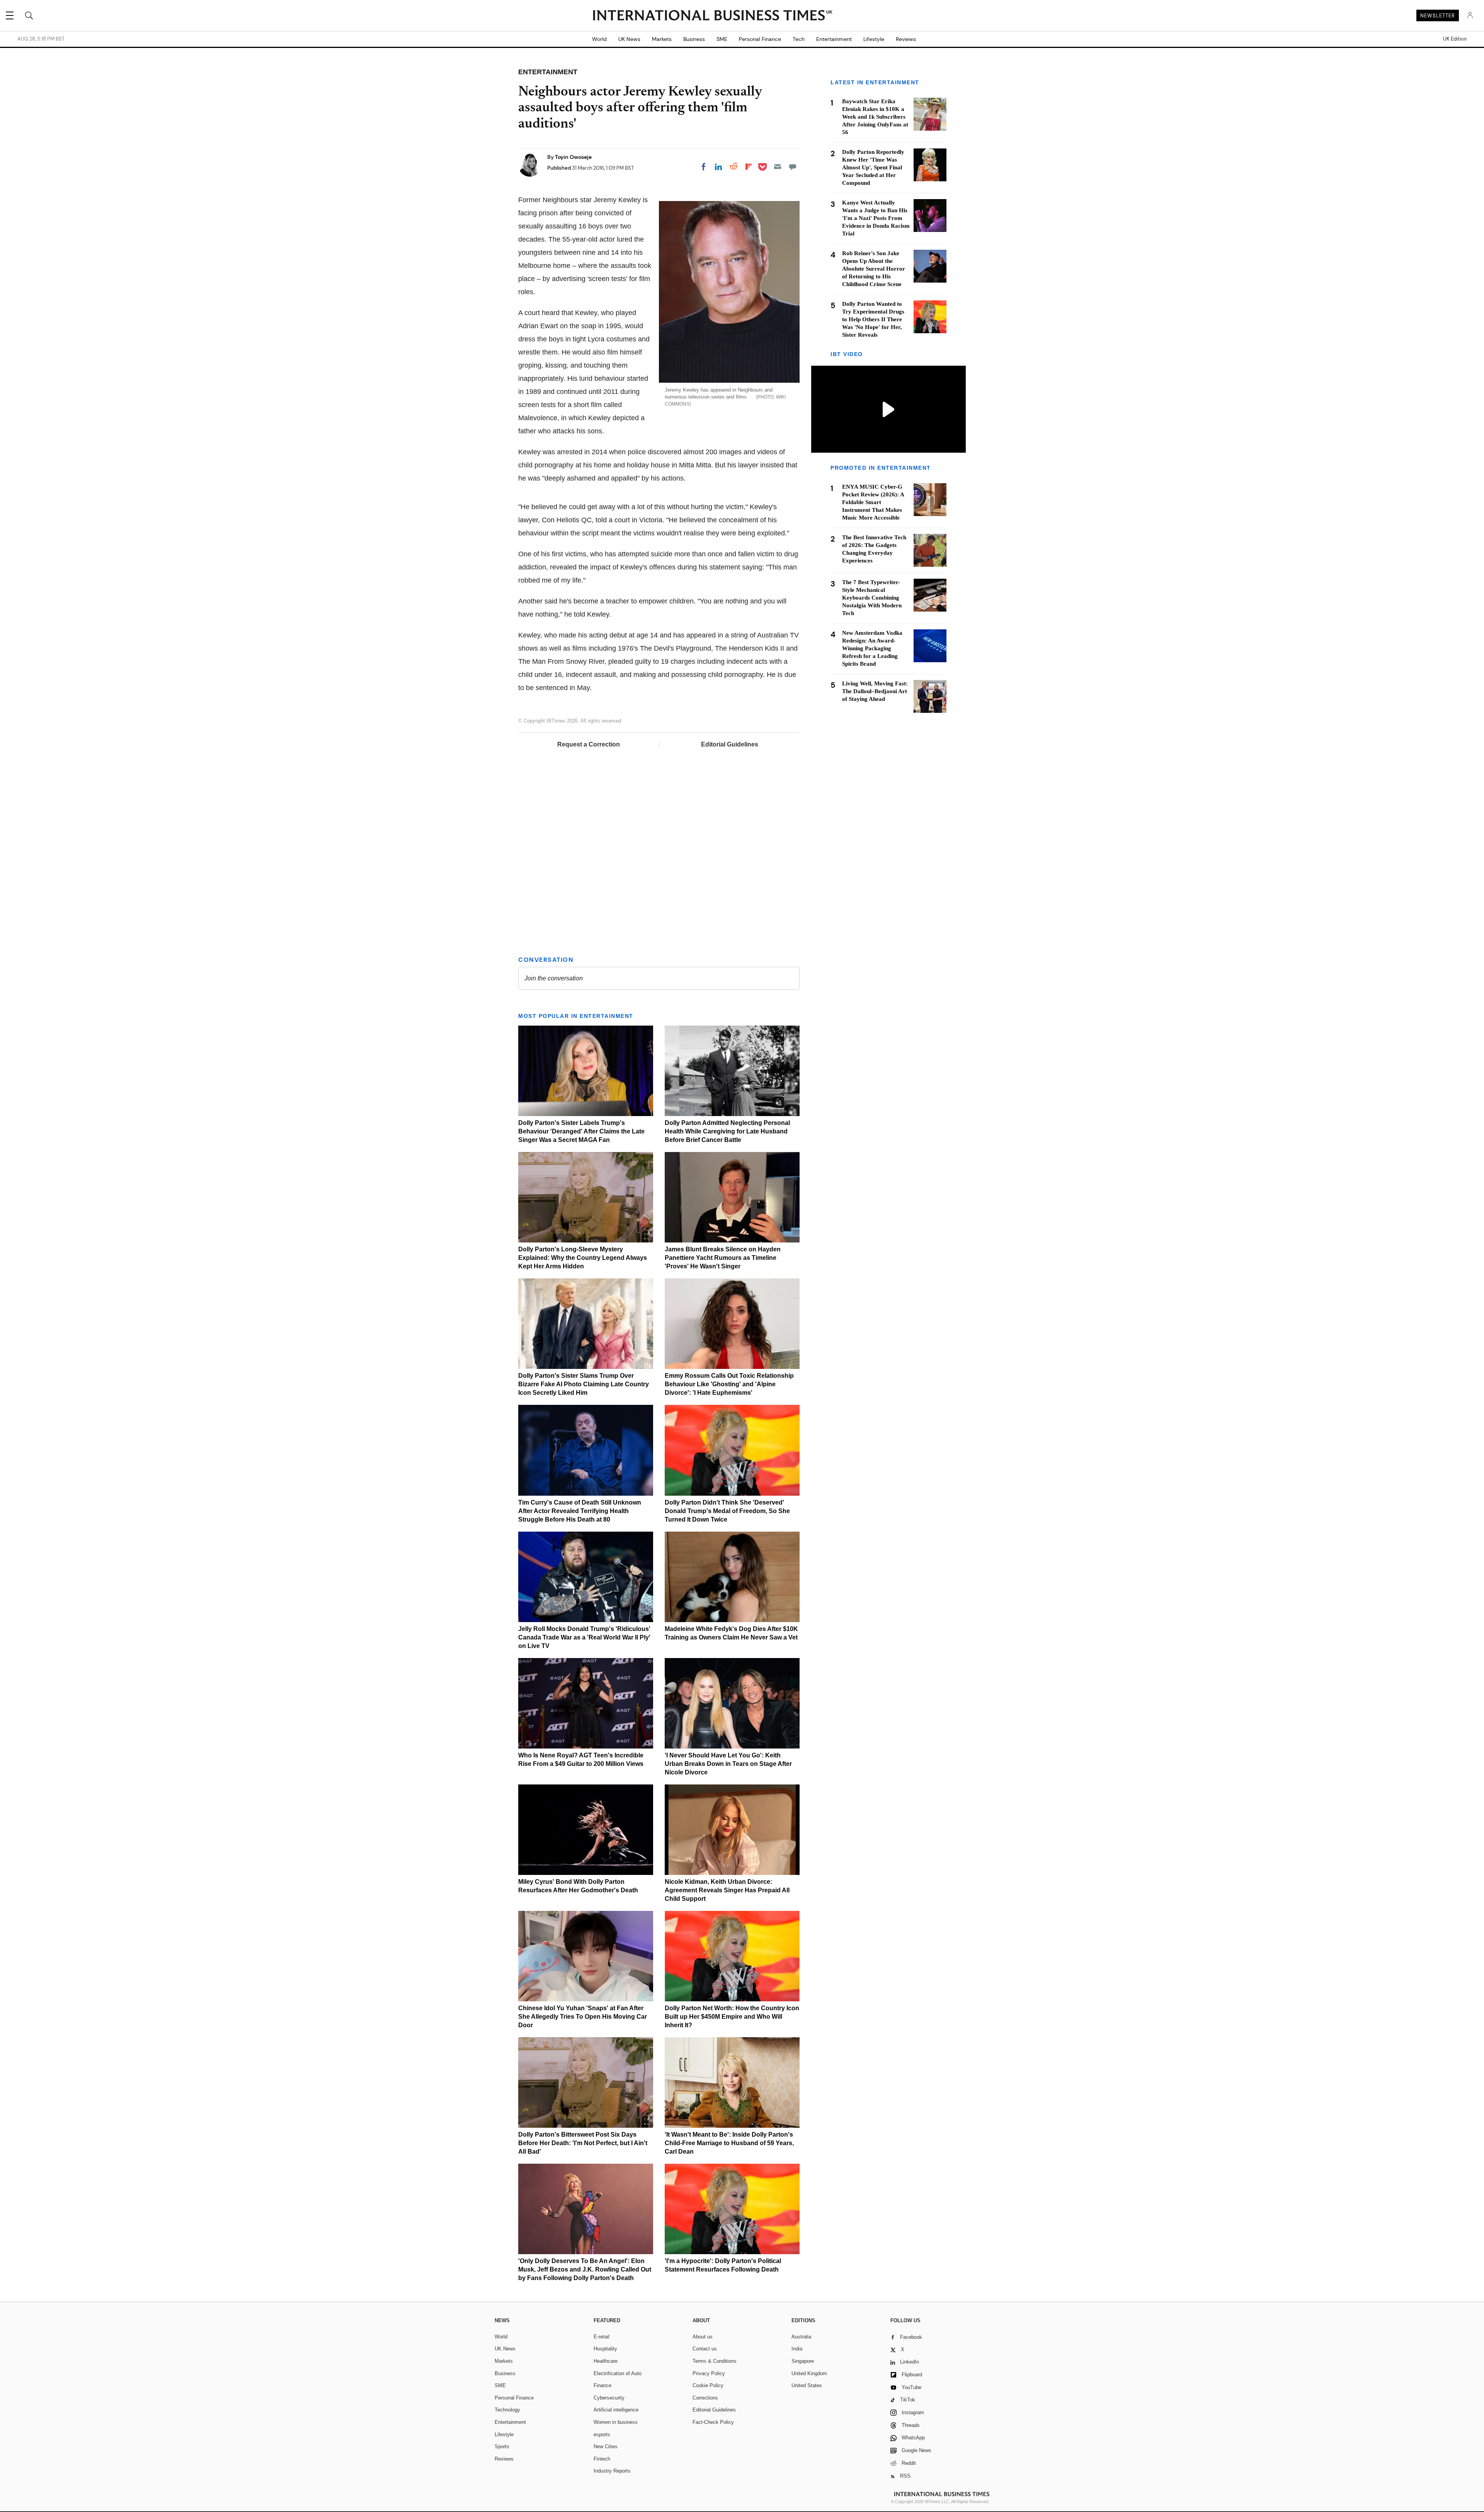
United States (807, 2385)
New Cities (606, 2446)
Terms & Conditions (715, 2361)
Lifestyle (874, 39)
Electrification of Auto (618, 2373)
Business (694, 39)
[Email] (778, 167)
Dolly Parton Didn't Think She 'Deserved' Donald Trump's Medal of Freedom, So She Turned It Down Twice (727, 1511)
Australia (801, 2337)
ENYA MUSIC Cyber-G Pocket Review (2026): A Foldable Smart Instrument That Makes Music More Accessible (873, 502)
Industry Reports (612, 2471)
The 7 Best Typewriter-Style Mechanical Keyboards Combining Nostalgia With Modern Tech (872, 598)
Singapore (803, 2361)
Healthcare (606, 2361)
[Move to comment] (793, 167)
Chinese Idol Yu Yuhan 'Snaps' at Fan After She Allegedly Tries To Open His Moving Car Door (583, 2017)
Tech (799, 39)
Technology (507, 2410)
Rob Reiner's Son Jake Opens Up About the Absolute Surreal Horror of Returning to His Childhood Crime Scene (874, 269)
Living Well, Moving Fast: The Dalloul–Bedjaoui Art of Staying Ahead (875, 691)
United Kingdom (809, 2373)
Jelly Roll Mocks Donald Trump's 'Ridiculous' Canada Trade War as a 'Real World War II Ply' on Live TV (584, 1637)
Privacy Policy (709, 2373)
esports (602, 2434)
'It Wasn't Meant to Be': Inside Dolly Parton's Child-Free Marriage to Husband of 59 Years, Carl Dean (729, 2143)
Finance (602, 2385)
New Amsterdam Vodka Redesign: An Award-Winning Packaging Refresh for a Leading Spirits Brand (872, 648)
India (797, 2349)
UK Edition (1455, 39)
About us (703, 2337)
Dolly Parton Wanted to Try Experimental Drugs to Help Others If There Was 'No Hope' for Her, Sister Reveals (873, 319)
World (599, 39)
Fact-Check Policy (713, 2422)
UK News (629, 39)
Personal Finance (760, 39)
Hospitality (605, 2349)
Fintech (602, 2459)
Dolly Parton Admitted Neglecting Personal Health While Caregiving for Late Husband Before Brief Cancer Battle (727, 1131)
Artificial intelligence (616, 2410)
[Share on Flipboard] (749, 167)
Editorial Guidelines (730, 744)
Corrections (705, 2398)
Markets (662, 39)
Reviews (906, 39)
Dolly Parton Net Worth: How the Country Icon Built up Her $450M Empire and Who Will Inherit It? (732, 2017)
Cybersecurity (609, 2398)
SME (722, 39)
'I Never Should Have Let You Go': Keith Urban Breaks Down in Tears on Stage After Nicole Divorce (728, 1764)
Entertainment (834, 39)
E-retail (602, 2337)
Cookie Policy (708, 2385)
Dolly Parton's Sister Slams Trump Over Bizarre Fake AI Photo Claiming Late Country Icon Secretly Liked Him (584, 1384)
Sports (502, 2446)
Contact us (705, 2349)
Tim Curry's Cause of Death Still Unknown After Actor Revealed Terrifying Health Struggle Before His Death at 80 (580, 1511)
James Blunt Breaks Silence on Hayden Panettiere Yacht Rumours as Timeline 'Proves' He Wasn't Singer (723, 1258)
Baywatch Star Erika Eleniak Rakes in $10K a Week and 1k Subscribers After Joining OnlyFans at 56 (875, 117)
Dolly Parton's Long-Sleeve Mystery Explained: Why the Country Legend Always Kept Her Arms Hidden (583, 1258)
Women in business (616, 2422)
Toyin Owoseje (573, 157)
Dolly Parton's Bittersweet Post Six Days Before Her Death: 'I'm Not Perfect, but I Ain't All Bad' (583, 2143)
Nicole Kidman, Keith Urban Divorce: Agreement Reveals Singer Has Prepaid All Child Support (727, 1890)
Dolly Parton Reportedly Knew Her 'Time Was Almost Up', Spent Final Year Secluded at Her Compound (873, 167)
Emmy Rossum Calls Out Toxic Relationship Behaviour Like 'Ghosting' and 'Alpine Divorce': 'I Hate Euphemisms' (729, 1384)
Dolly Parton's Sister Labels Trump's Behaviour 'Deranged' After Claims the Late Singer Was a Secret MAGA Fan (581, 1131)
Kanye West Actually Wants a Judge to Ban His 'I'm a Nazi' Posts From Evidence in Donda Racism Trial (876, 218)
